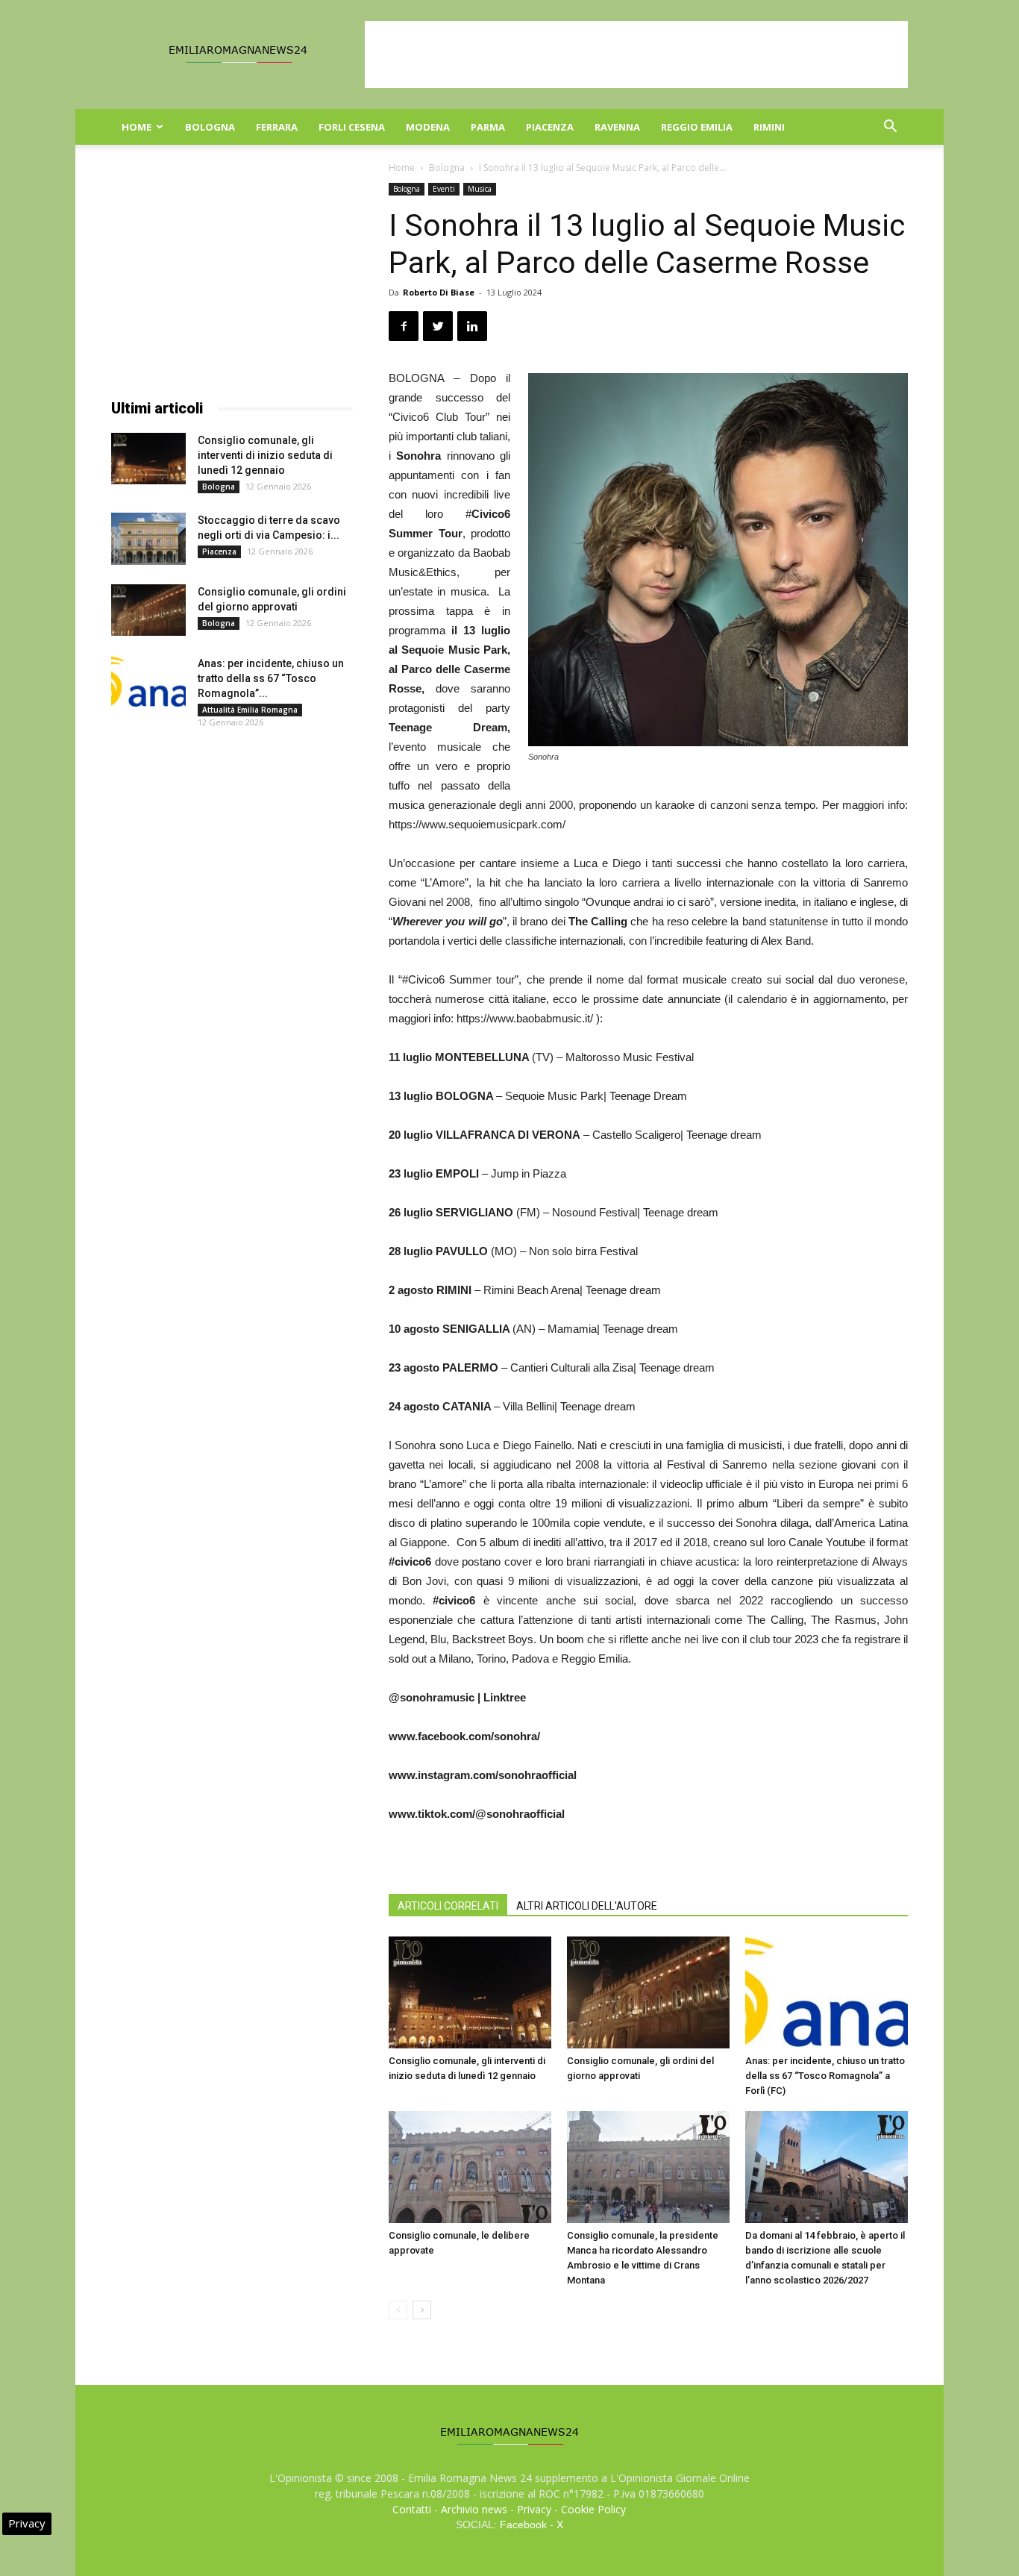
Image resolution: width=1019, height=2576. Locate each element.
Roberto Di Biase (439, 292)
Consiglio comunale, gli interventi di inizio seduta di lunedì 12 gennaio (265, 455)
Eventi (444, 189)
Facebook (523, 2525)
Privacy (534, 2509)
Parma (488, 127)
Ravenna (617, 127)
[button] (890, 128)
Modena (428, 127)
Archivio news (474, 2509)
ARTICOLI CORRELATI (448, 1906)
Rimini (769, 127)
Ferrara (277, 127)
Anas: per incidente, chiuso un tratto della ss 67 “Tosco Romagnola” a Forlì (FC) (825, 2076)
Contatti (412, 2509)
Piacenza (550, 127)
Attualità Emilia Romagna (250, 710)
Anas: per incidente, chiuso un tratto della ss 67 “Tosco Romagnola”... (271, 678)
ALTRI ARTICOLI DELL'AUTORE (587, 1906)
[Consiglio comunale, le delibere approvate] (470, 2167)
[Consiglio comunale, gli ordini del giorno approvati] (648, 1992)
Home (137, 127)
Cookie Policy (593, 2509)
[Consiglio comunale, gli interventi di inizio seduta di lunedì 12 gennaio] (470, 1992)
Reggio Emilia (697, 127)
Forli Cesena (352, 127)
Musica (480, 189)
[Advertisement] (636, 54)
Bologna (210, 127)
